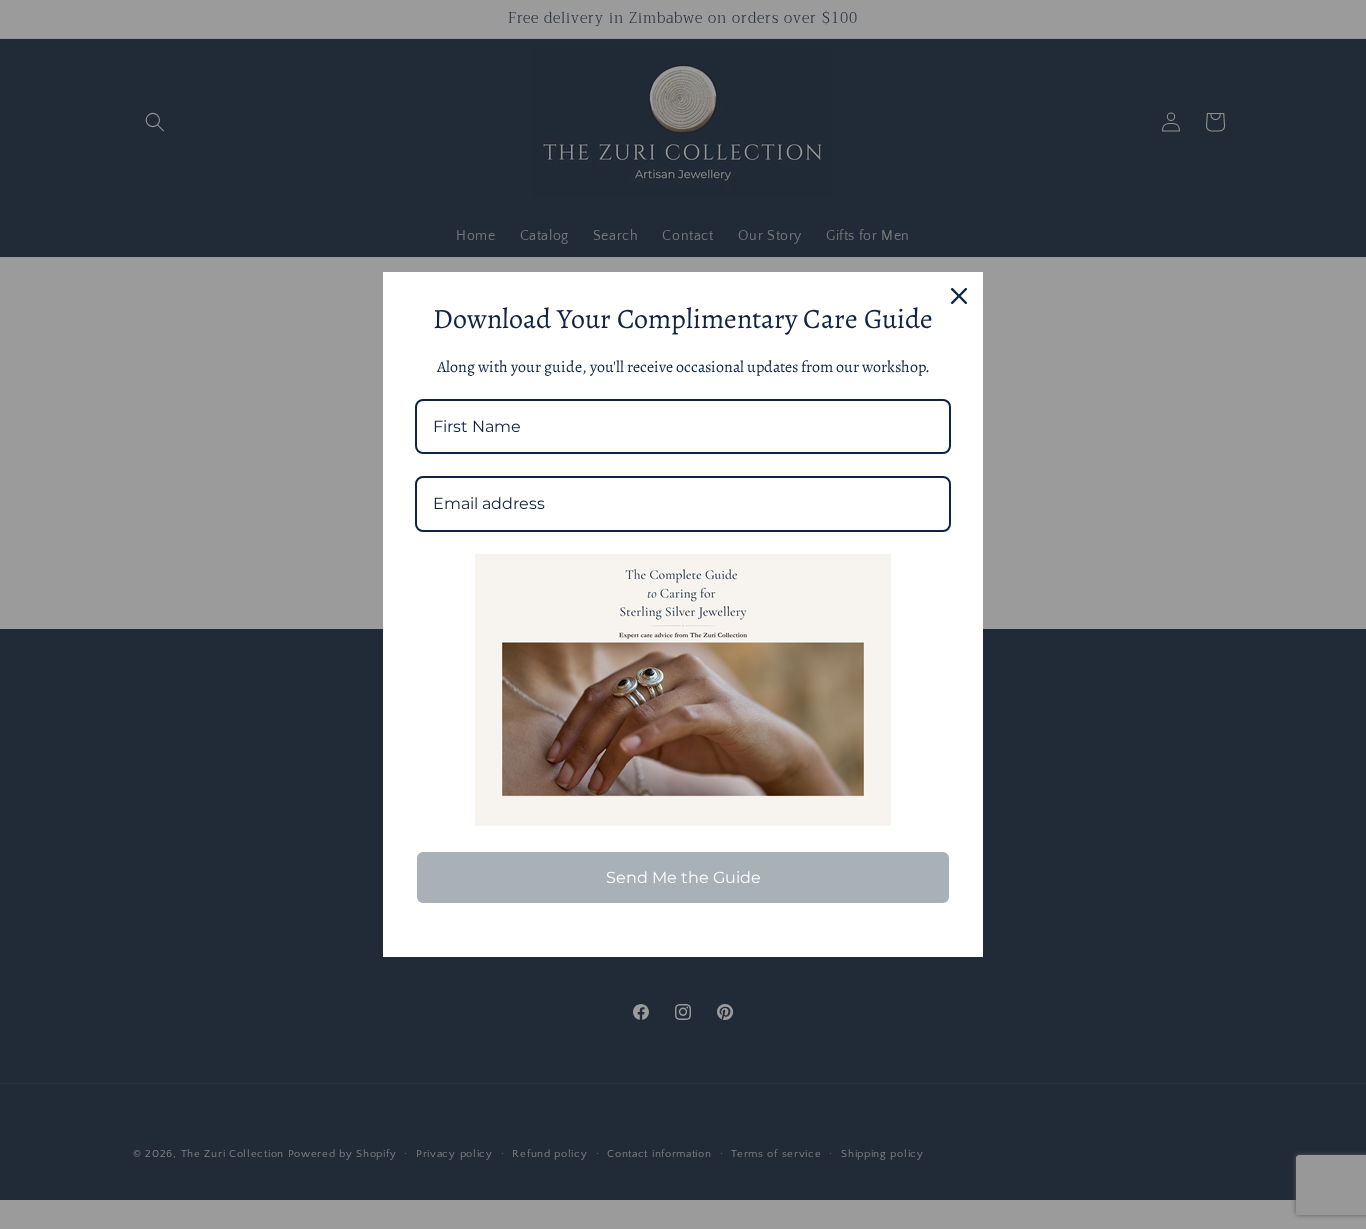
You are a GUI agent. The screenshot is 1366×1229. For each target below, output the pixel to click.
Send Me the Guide (683, 877)
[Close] (959, 296)
